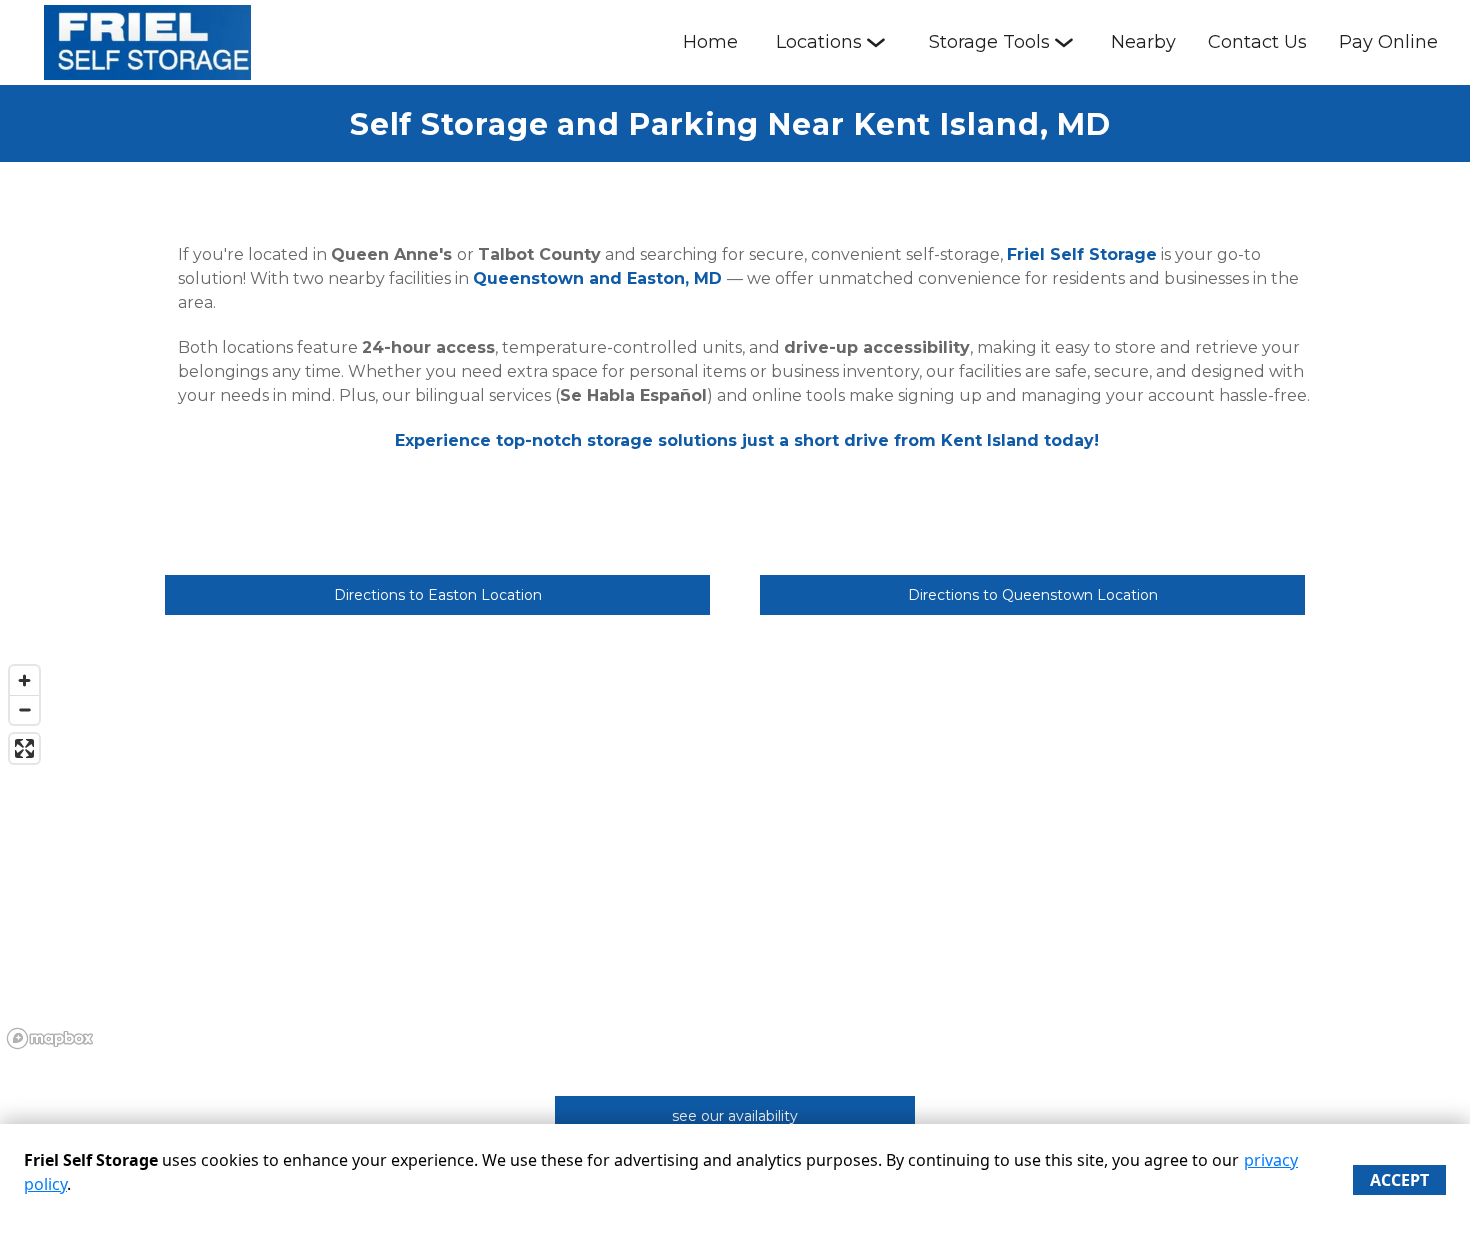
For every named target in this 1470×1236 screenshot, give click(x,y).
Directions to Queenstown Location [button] (1033, 595)
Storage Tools (989, 42)
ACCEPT (1399, 1180)
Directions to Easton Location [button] (438, 595)
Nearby (1143, 42)
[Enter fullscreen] (24, 748)
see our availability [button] (735, 1116)
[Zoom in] (24, 680)
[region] (735, 856)
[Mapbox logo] (50, 1038)
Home (710, 42)
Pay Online (1388, 42)
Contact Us (1257, 42)
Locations (819, 42)
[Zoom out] (24, 709)
